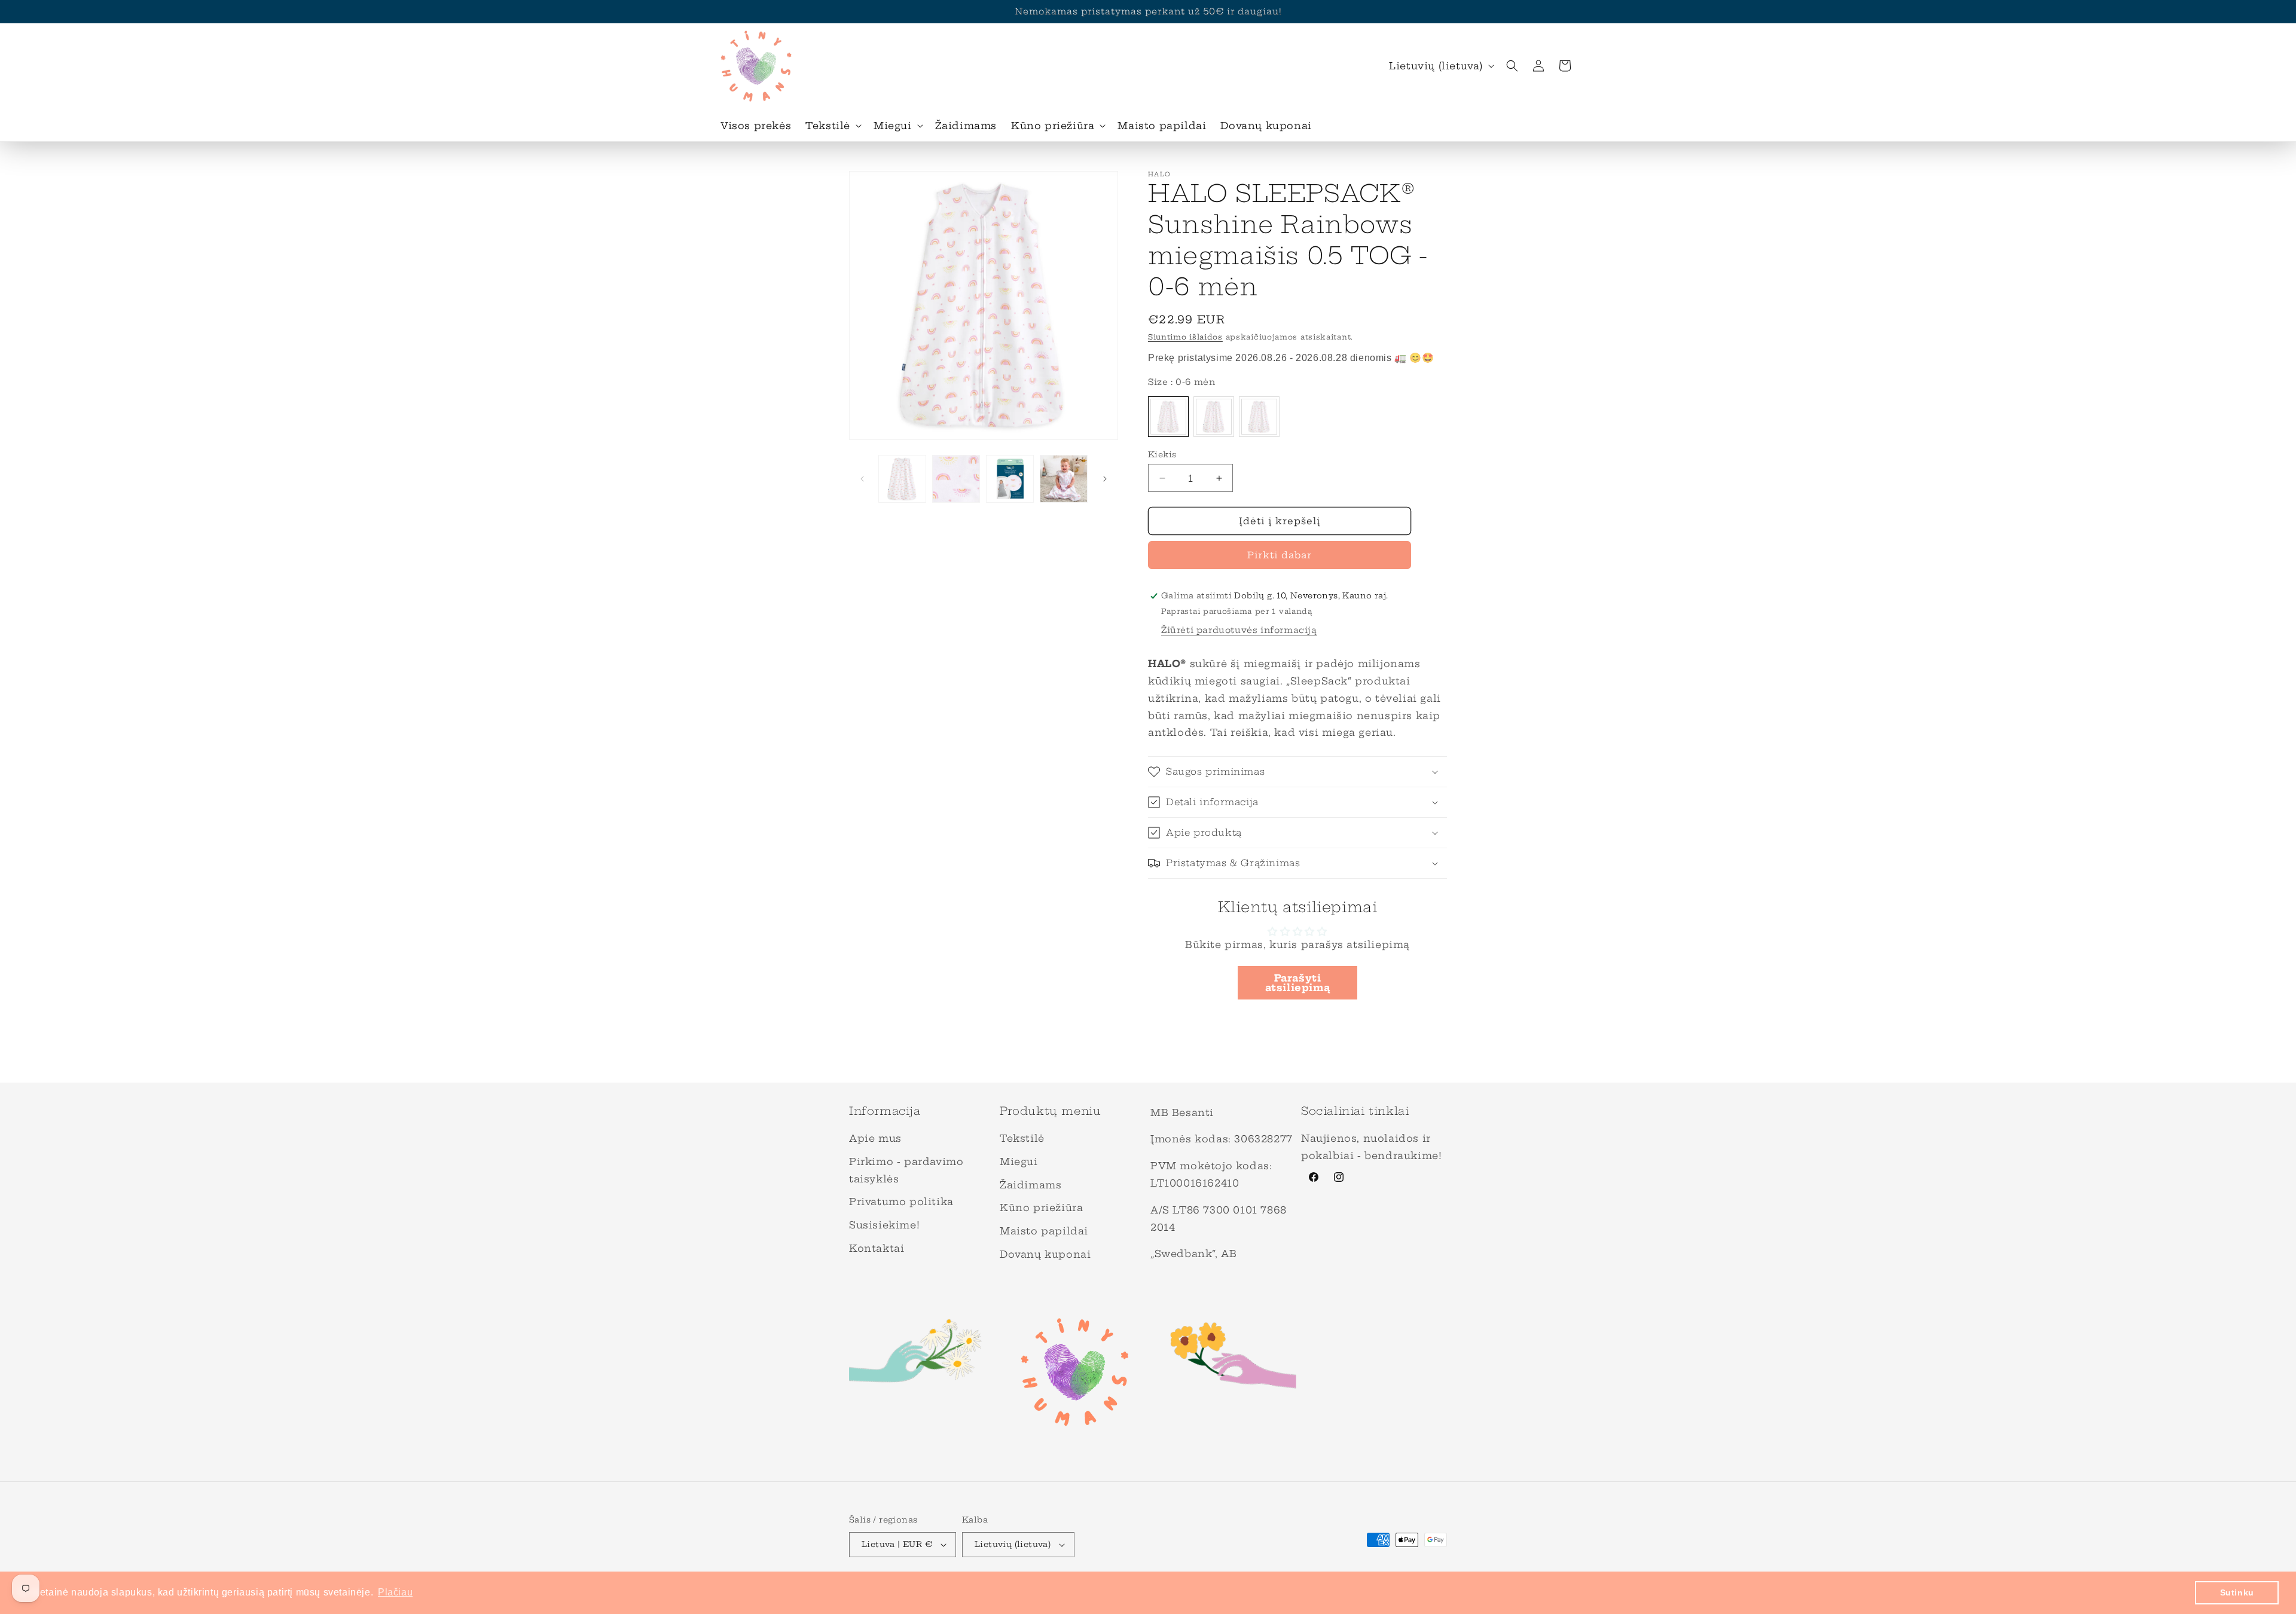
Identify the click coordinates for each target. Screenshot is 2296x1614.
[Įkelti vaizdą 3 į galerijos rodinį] (1010, 479)
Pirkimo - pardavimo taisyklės (906, 1170)
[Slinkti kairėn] (862, 479)
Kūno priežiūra (1041, 1208)
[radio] (1168, 417)
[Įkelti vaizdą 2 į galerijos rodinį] (956, 479)
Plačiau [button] (395, 1592)
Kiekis (1162, 454)
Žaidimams (1031, 1185)
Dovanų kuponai (1045, 1254)
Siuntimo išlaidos (1185, 337)
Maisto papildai (1044, 1231)
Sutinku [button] (2237, 1592)
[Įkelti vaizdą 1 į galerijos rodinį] (902, 479)
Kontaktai (877, 1248)
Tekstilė (1022, 1138)
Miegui (1019, 1161)
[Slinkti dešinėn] (1105, 479)
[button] (832, 126)
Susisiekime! (884, 1225)
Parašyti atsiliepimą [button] (1298, 983)
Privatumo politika (901, 1202)
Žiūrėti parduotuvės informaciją (1239, 630)
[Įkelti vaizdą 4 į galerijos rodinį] (1064, 479)
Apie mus (875, 1138)
